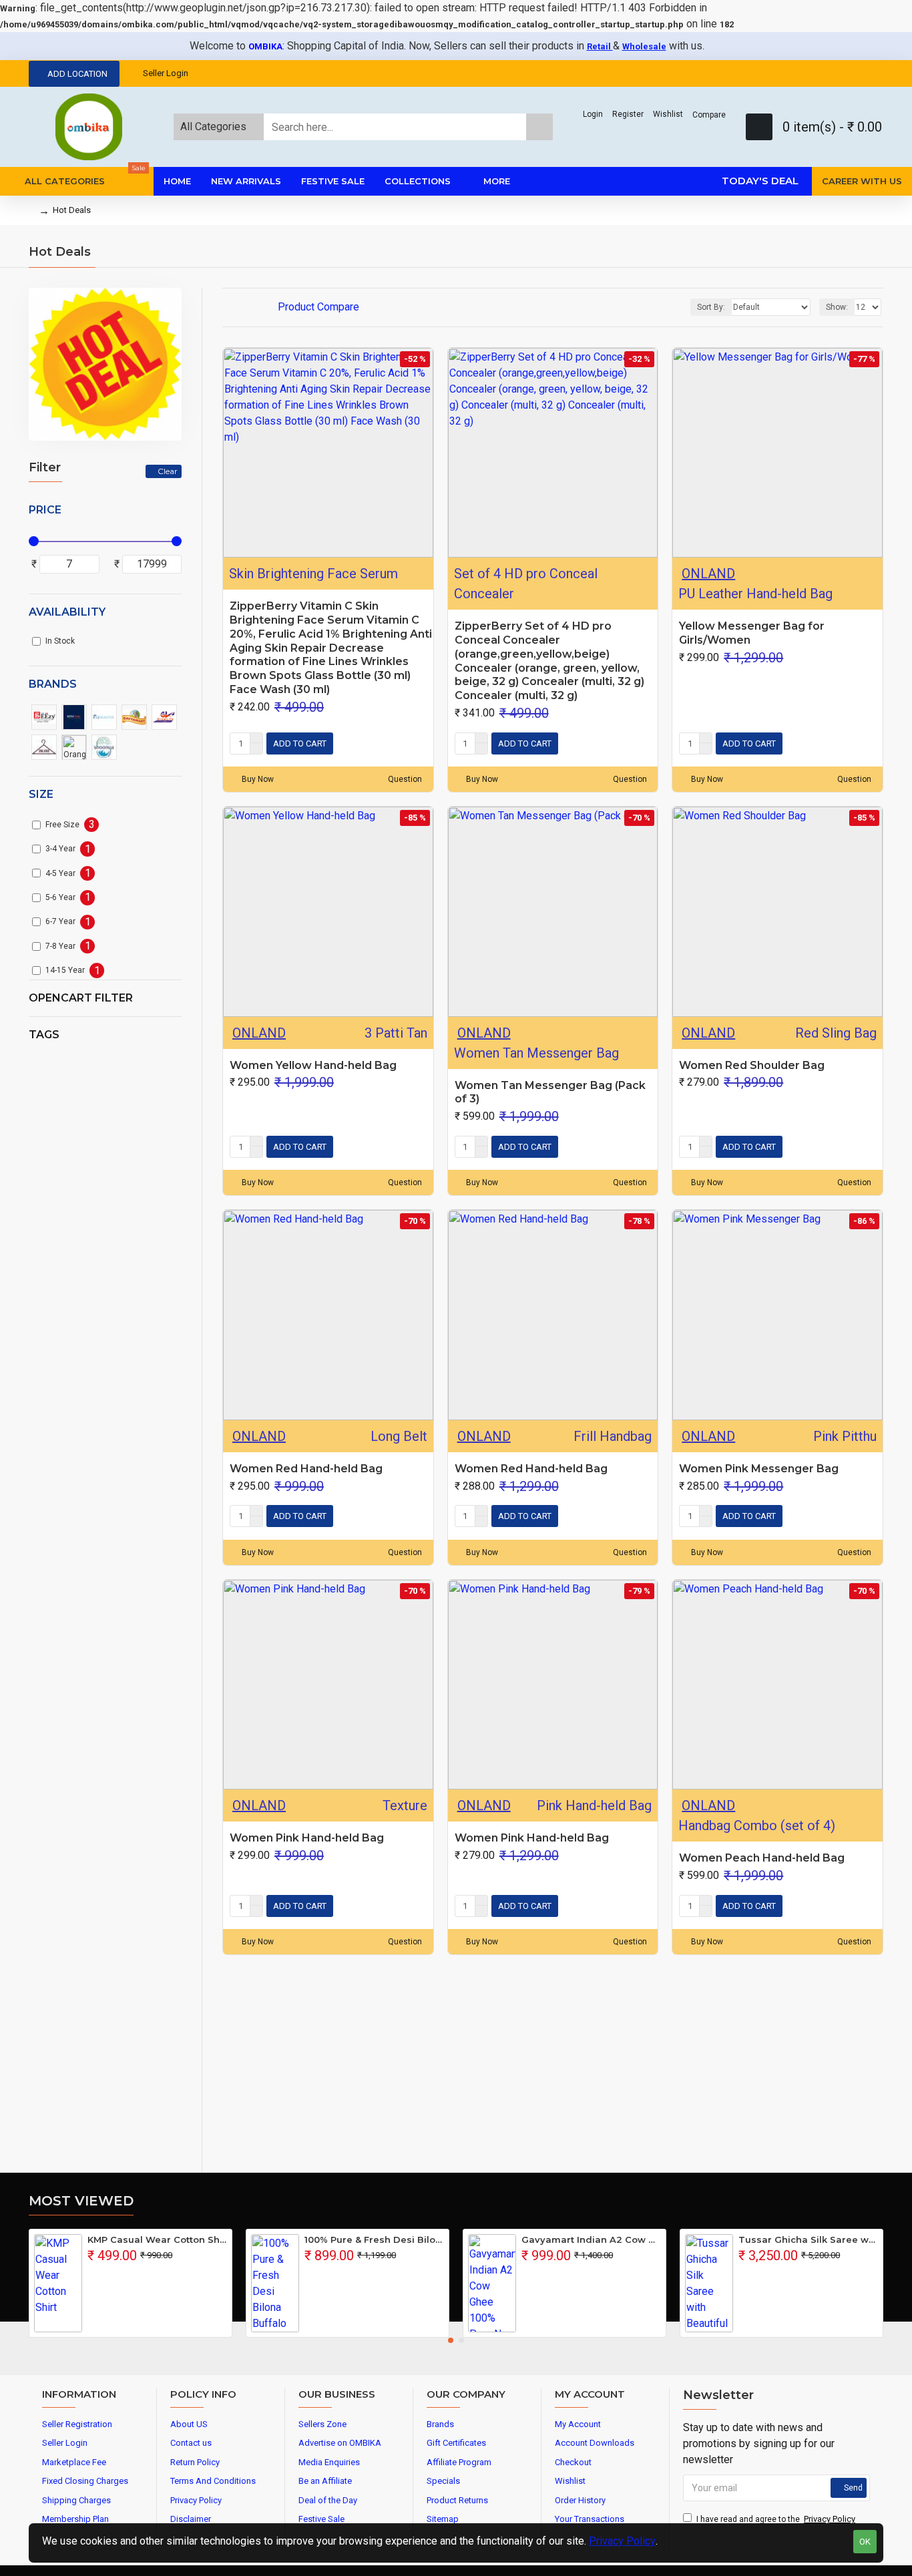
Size (41, 794)
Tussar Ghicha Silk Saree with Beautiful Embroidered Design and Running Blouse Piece (808, 2239)
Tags (44, 1035)
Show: (837, 307)
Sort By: (711, 307)
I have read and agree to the (776, 2519)
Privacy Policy (622, 2541)
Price (45, 510)
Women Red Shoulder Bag (752, 1065)
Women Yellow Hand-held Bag (313, 1065)
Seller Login (166, 73)
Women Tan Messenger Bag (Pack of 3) (550, 1092)
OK (865, 2542)
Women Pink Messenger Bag (759, 1469)
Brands (53, 684)
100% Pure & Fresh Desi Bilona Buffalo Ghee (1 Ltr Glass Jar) (374, 2239)
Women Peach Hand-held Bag (762, 1858)
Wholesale (644, 46)
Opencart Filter (81, 998)
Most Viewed (81, 2201)
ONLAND (708, 574)
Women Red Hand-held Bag (306, 1469)
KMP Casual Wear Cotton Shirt (157, 2239)
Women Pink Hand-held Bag (307, 1838)
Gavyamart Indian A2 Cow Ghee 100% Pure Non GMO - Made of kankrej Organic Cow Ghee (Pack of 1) (591, 2239)
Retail (600, 46)
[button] (451, 2340)
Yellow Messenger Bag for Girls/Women (752, 633)
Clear (168, 471)
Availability (67, 612)
